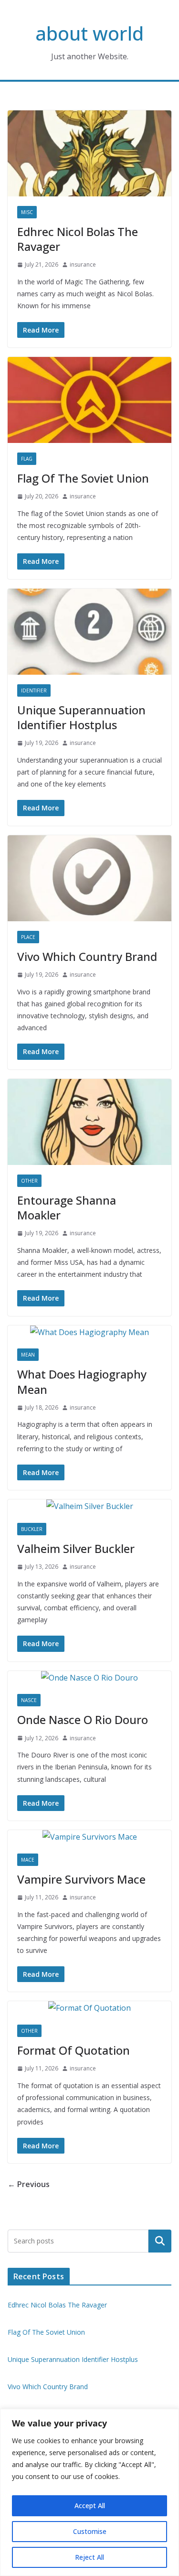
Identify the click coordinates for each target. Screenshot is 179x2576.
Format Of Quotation (74, 2050)
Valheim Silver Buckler (76, 1548)
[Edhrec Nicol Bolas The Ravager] (89, 153)
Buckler (32, 1529)
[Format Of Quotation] (89, 2008)
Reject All (89, 2557)
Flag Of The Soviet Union (83, 478)
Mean (28, 1355)
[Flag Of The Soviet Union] (89, 400)
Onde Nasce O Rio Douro (83, 1719)
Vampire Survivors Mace (81, 1879)
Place (28, 937)
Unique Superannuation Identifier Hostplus (81, 717)
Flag (27, 459)
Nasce (29, 1700)
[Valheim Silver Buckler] (89, 1506)
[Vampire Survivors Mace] (89, 1837)
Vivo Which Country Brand (87, 956)
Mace (28, 1860)
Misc (27, 212)
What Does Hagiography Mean (82, 1381)
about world (89, 33)
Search (160, 2241)
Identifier (34, 690)
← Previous (29, 2184)
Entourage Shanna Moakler (67, 1207)
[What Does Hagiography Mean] (89, 1332)
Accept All (90, 2506)
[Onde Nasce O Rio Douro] (89, 1678)
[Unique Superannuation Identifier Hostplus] (89, 632)
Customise (90, 2531)
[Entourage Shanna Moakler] (89, 1122)
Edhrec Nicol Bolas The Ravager (78, 239)
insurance (83, 264)
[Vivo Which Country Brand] (89, 878)
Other (29, 1181)
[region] (89, 2492)
